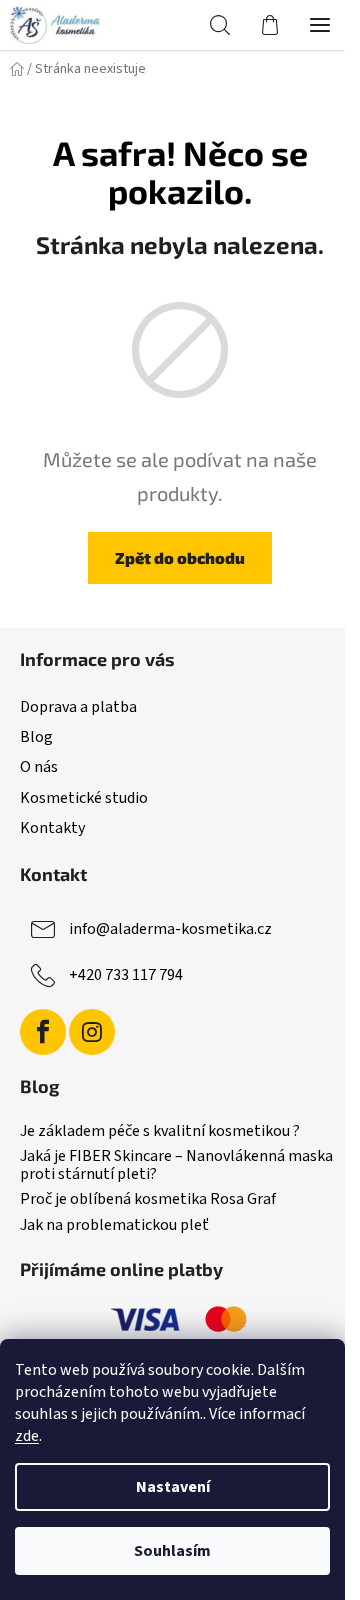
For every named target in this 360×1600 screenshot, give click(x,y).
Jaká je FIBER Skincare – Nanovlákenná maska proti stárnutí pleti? (176, 1165)
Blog (36, 737)
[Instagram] (92, 1032)
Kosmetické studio (84, 798)
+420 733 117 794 (126, 975)
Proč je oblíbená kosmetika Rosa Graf (148, 1200)
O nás (39, 767)
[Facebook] (43, 1032)
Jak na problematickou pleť (114, 1226)
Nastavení (173, 1487)
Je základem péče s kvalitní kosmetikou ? (160, 1132)
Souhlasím (172, 1551)
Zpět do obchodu (180, 557)
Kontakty (52, 828)
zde (27, 1436)
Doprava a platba (78, 707)
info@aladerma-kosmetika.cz (170, 929)
